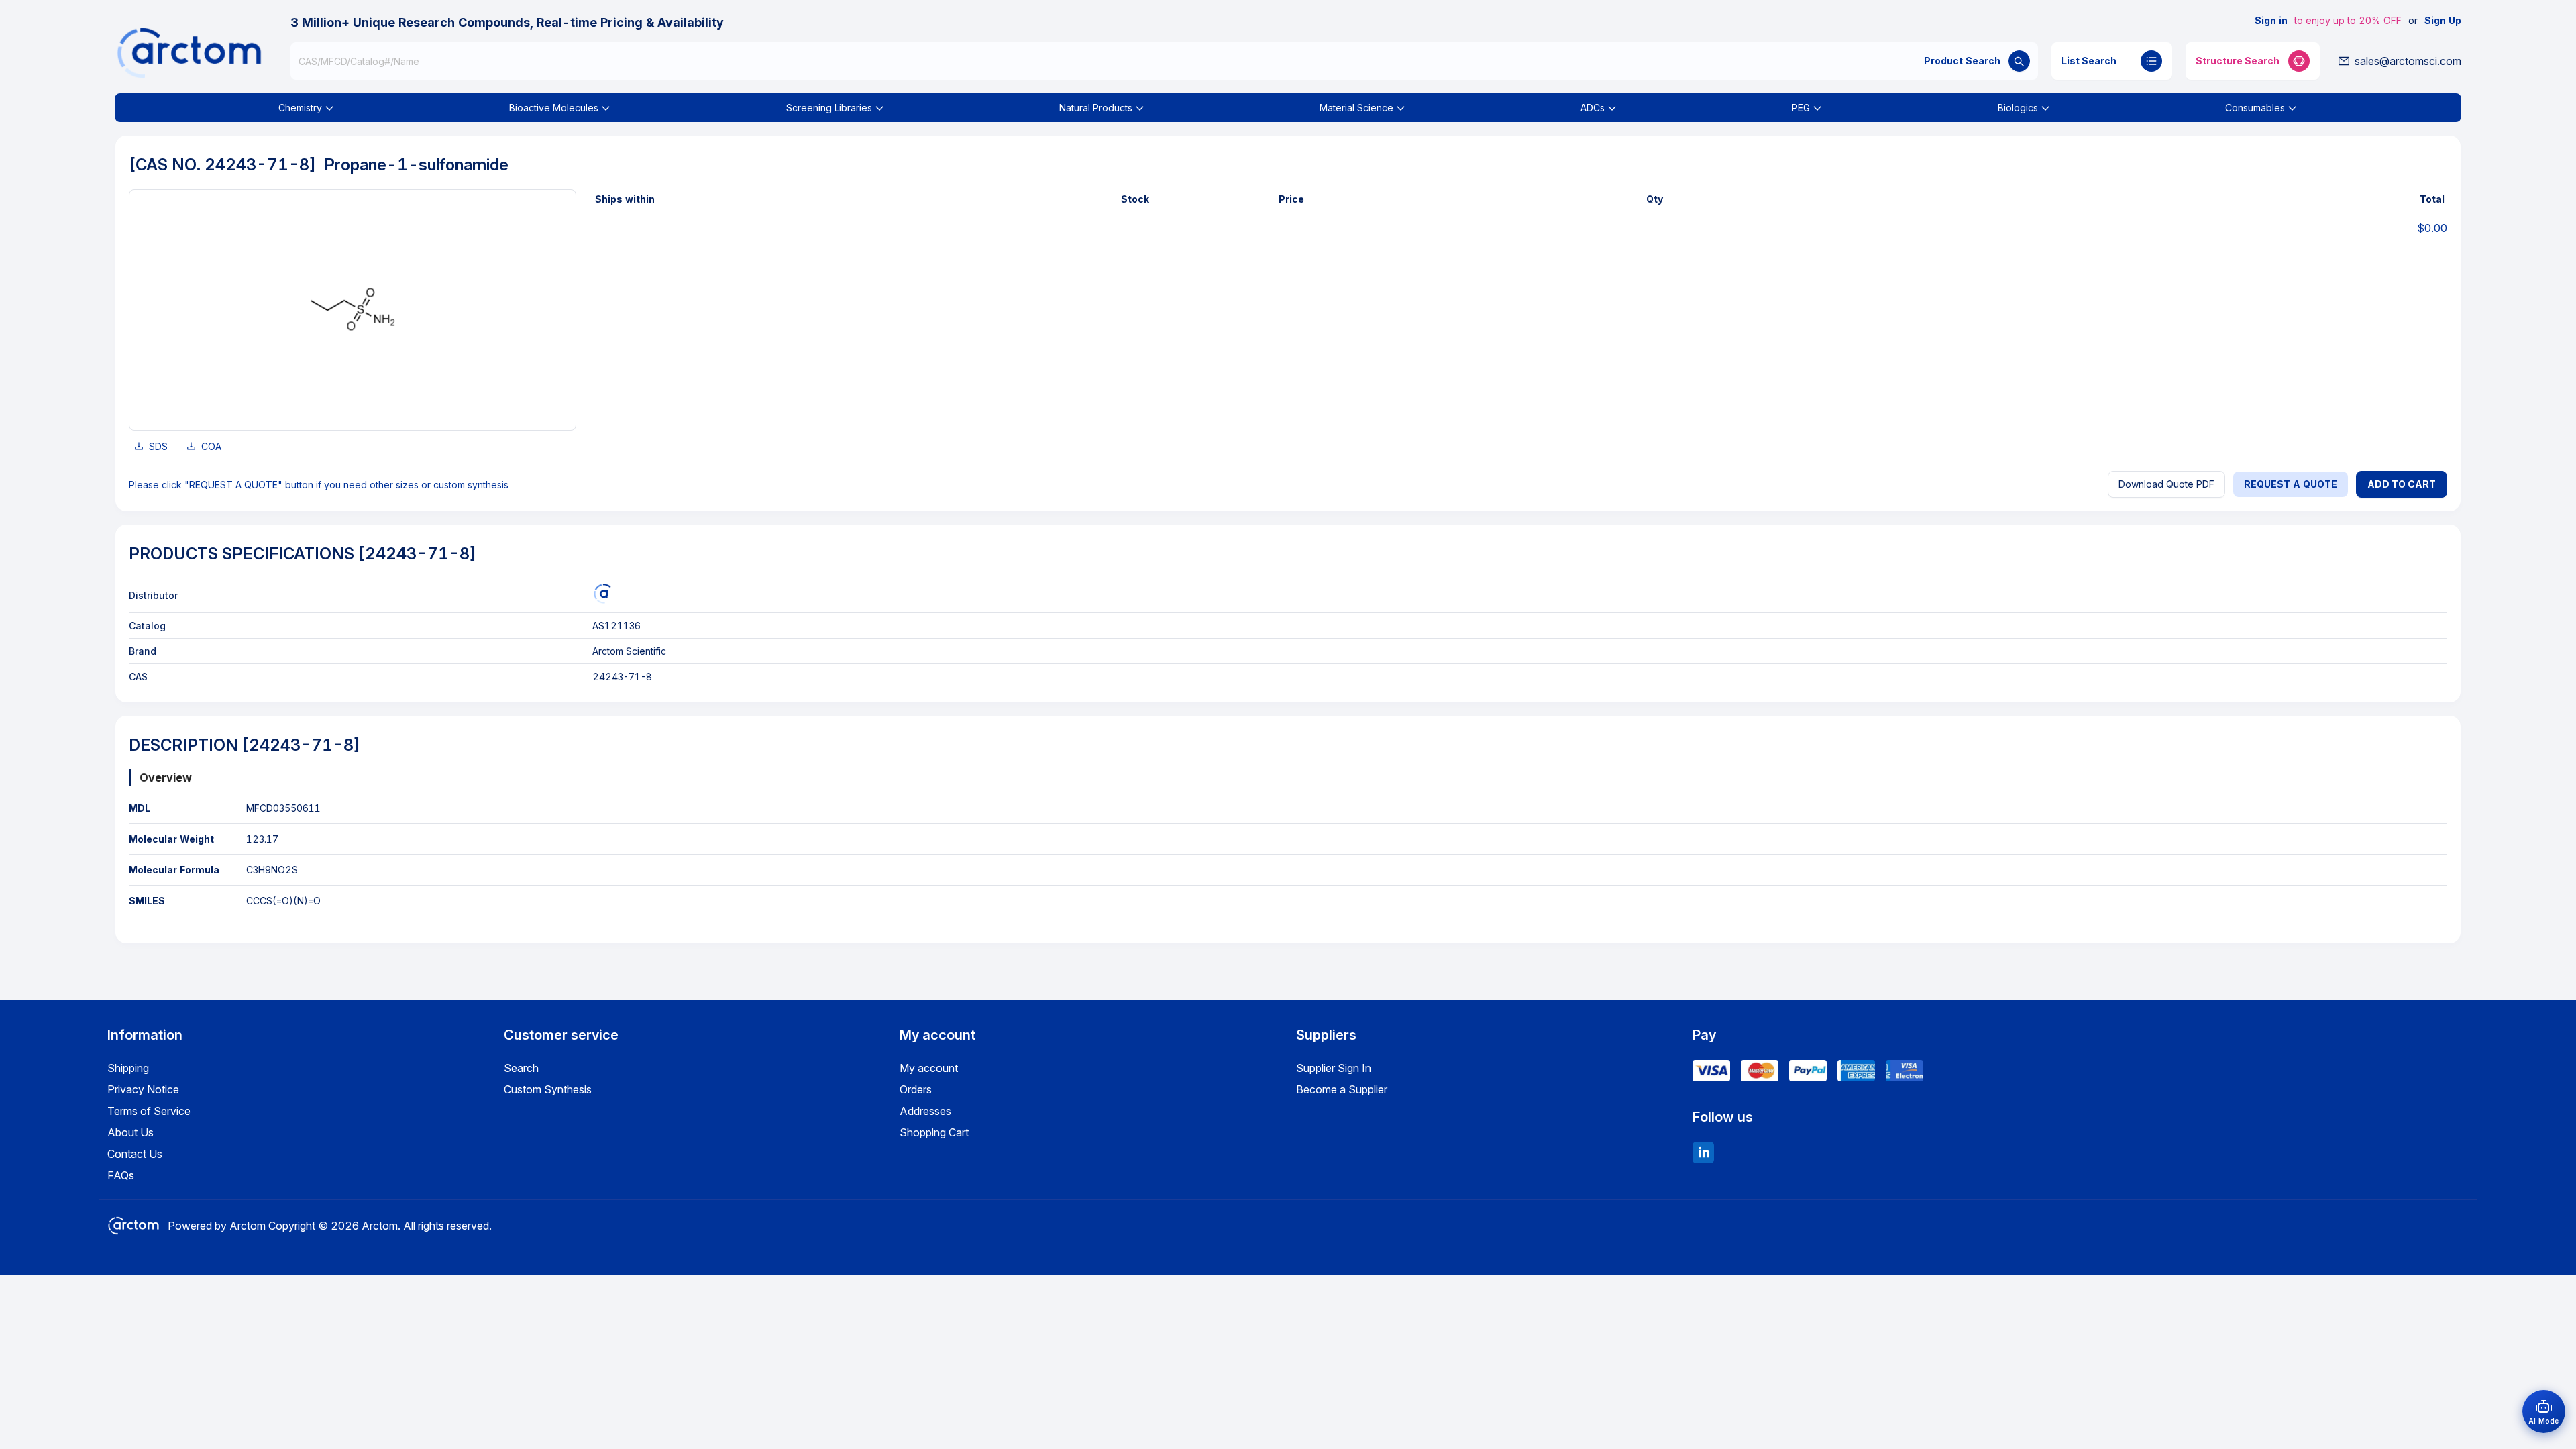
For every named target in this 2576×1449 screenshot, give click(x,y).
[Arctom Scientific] (602, 594)
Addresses (925, 1111)
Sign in (2271, 20)
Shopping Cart (934, 1132)
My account (929, 1068)
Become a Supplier (1342, 1089)
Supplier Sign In (1334, 1068)
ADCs (1593, 108)
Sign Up (2443, 20)
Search (521, 1068)
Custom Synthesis (548, 1089)
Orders (916, 1089)
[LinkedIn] (1703, 1152)
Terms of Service (149, 1111)
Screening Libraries (829, 108)
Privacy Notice (143, 1089)
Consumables (2255, 108)
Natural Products (1096, 108)
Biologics (2018, 108)
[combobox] (1164, 61)
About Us (130, 1132)
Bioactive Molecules (554, 108)
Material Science (1356, 108)
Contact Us (135, 1154)
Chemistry (300, 108)
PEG (1801, 108)
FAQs (121, 1175)
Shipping (128, 1068)
